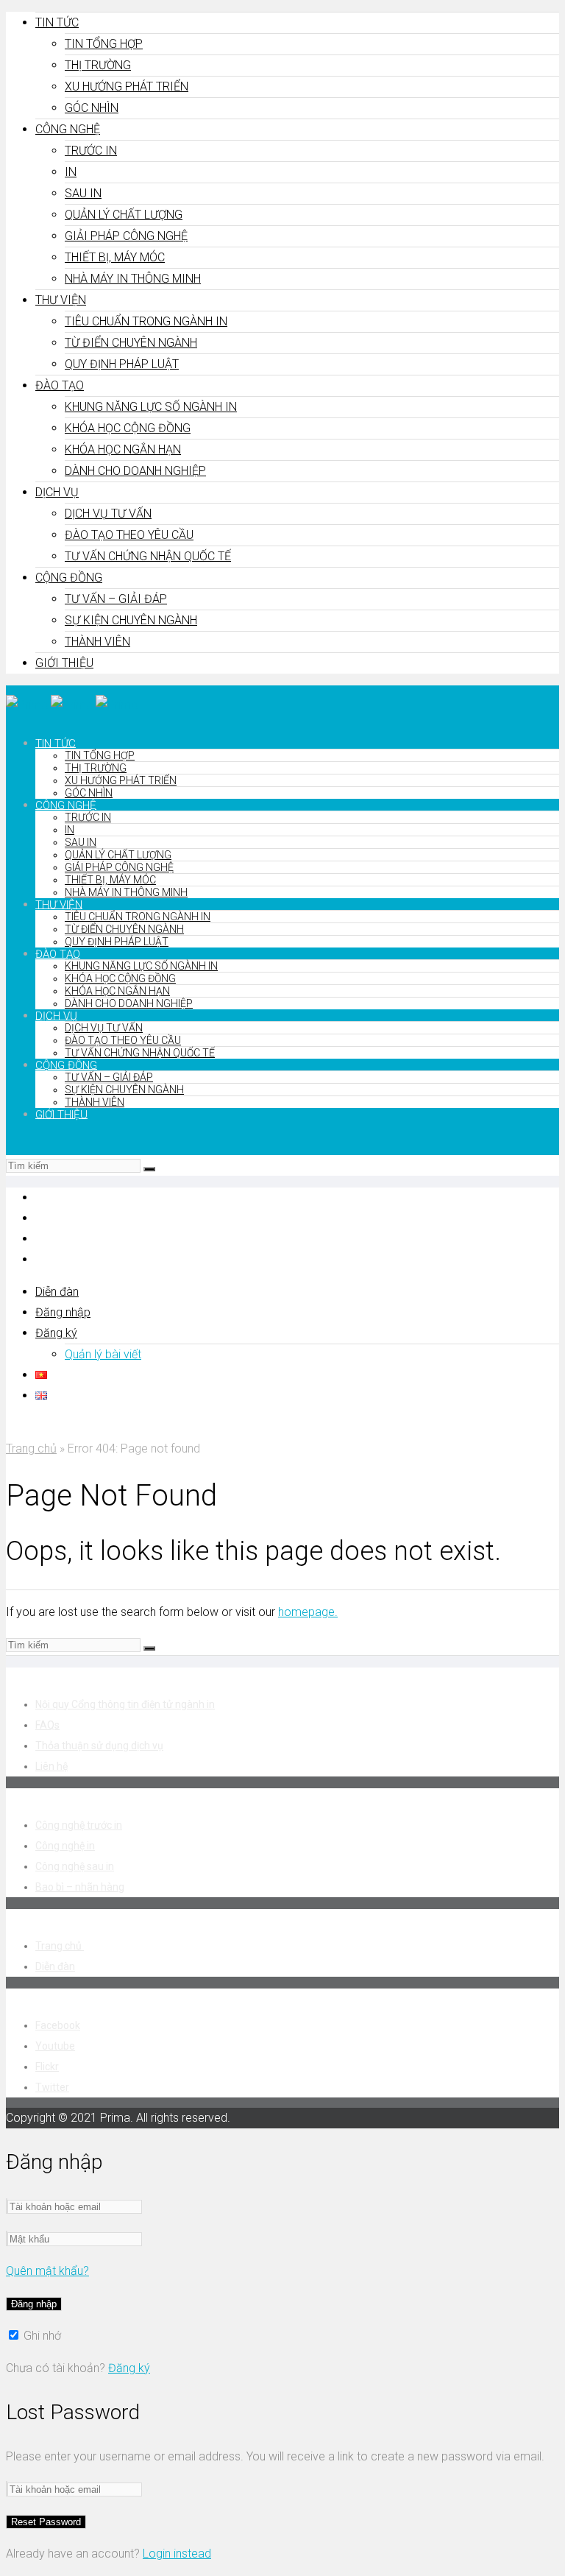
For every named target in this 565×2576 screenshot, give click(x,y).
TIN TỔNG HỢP (104, 44)
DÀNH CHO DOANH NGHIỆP (135, 471)
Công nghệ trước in (79, 1825)
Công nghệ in (65, 1846)
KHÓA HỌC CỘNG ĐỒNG (128, 428)
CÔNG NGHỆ (68, 129)
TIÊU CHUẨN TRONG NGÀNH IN (146, 321)
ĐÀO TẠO (60, 385)
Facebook (58, 2025)
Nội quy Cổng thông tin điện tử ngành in (125, 1704)
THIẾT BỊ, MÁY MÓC (115, 257)
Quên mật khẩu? (47, 2271)
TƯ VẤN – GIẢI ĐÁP (116, 599)
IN (71, 172)
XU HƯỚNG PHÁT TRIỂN (127, 87)
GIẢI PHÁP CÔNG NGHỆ (126, 236)
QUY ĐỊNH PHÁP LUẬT (122, 364)
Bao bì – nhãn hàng (80, 1887)
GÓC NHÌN (92, 108)
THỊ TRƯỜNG (98, 65)
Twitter (52, 2087)
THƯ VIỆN (61, 300)
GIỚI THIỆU (64, 663)
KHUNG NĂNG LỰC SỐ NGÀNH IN (151, 407)
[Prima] (72, 705)
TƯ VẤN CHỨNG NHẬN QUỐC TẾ (148, 556)
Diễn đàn (57, 1292)
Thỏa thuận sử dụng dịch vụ (99, 1746)
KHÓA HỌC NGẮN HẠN (123, 449)
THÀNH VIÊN (97, 642)
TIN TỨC (57, 22)
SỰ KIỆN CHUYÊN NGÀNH (131, 620)
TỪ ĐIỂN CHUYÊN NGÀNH (131, 343)
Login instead (177, 2554)
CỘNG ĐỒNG (69, 578)
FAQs (47, 1725)
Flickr (47, 2067)
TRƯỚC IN (91, 151)
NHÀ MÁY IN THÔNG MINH (133, 279)
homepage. (308, 1612)
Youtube (55, 2046)
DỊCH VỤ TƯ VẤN (108, 514)
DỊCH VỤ (57, 492)
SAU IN (83, 193)
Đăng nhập (63, 1312)
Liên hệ (51, 1766)
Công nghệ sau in (75, 1866)
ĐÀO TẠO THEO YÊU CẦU (129, 535)
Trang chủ (31, 1448)
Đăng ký (56, 1333)
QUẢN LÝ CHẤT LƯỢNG (124, 215)
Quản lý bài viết (103, 1354)
